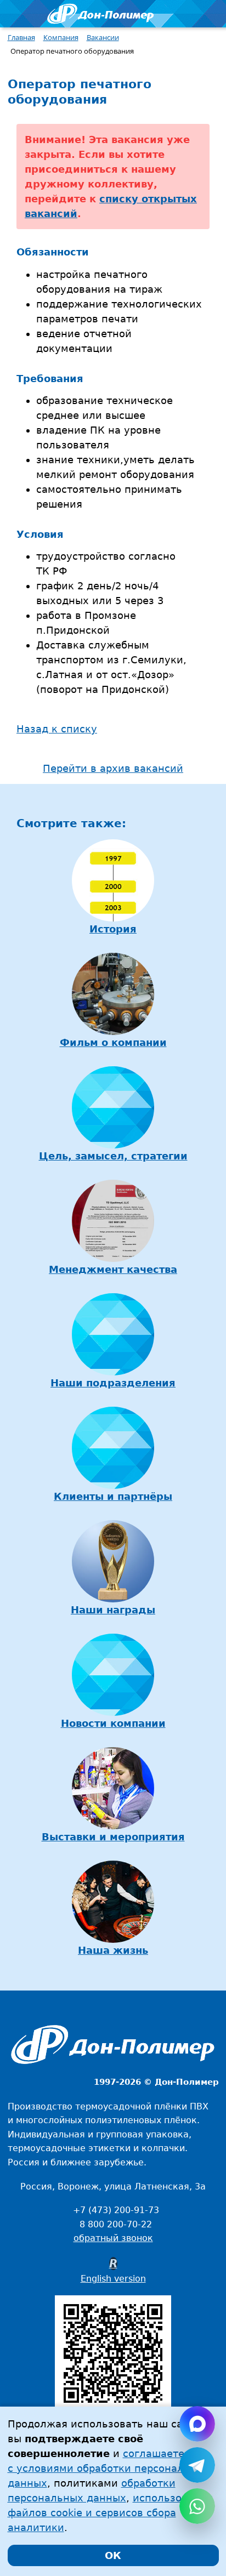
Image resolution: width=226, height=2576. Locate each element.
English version (113, 2279)
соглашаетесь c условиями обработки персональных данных (109, 2468)
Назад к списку (57, 729)
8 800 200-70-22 (116, 2224)
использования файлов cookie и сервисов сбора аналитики (110, 2513)
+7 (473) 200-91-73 (116, 2210)
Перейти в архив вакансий (113, 768)
